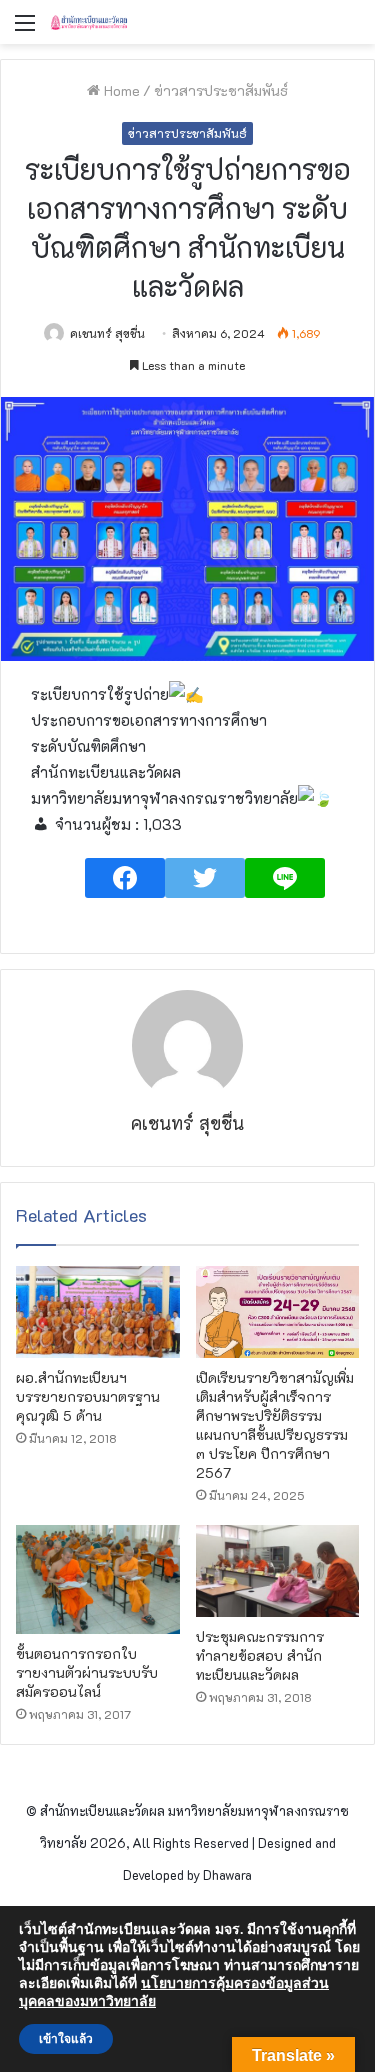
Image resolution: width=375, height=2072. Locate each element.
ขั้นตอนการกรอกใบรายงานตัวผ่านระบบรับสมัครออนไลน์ (87, 1672)
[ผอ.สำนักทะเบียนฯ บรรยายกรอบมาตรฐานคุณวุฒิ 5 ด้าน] (98, 1312)
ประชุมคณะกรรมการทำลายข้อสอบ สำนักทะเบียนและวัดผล (260, 1655)
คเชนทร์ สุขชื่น (107, 333)
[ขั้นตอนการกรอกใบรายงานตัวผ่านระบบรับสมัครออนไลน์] (98, 1579)
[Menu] (25, 29)
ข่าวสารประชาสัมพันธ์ (221, 90)
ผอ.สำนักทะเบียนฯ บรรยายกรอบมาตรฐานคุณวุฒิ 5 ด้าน (88, 1396)
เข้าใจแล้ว (66, 2039)
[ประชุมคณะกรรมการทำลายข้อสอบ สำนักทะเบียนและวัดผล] (278, 1571)
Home (120, 90)
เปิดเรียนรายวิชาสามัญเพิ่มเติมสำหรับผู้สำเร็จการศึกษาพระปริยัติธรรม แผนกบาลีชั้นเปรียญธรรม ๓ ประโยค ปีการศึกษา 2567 (275, 1425)
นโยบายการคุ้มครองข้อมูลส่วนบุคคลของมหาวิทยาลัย (174, 1992)
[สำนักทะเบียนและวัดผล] (130, 22)
